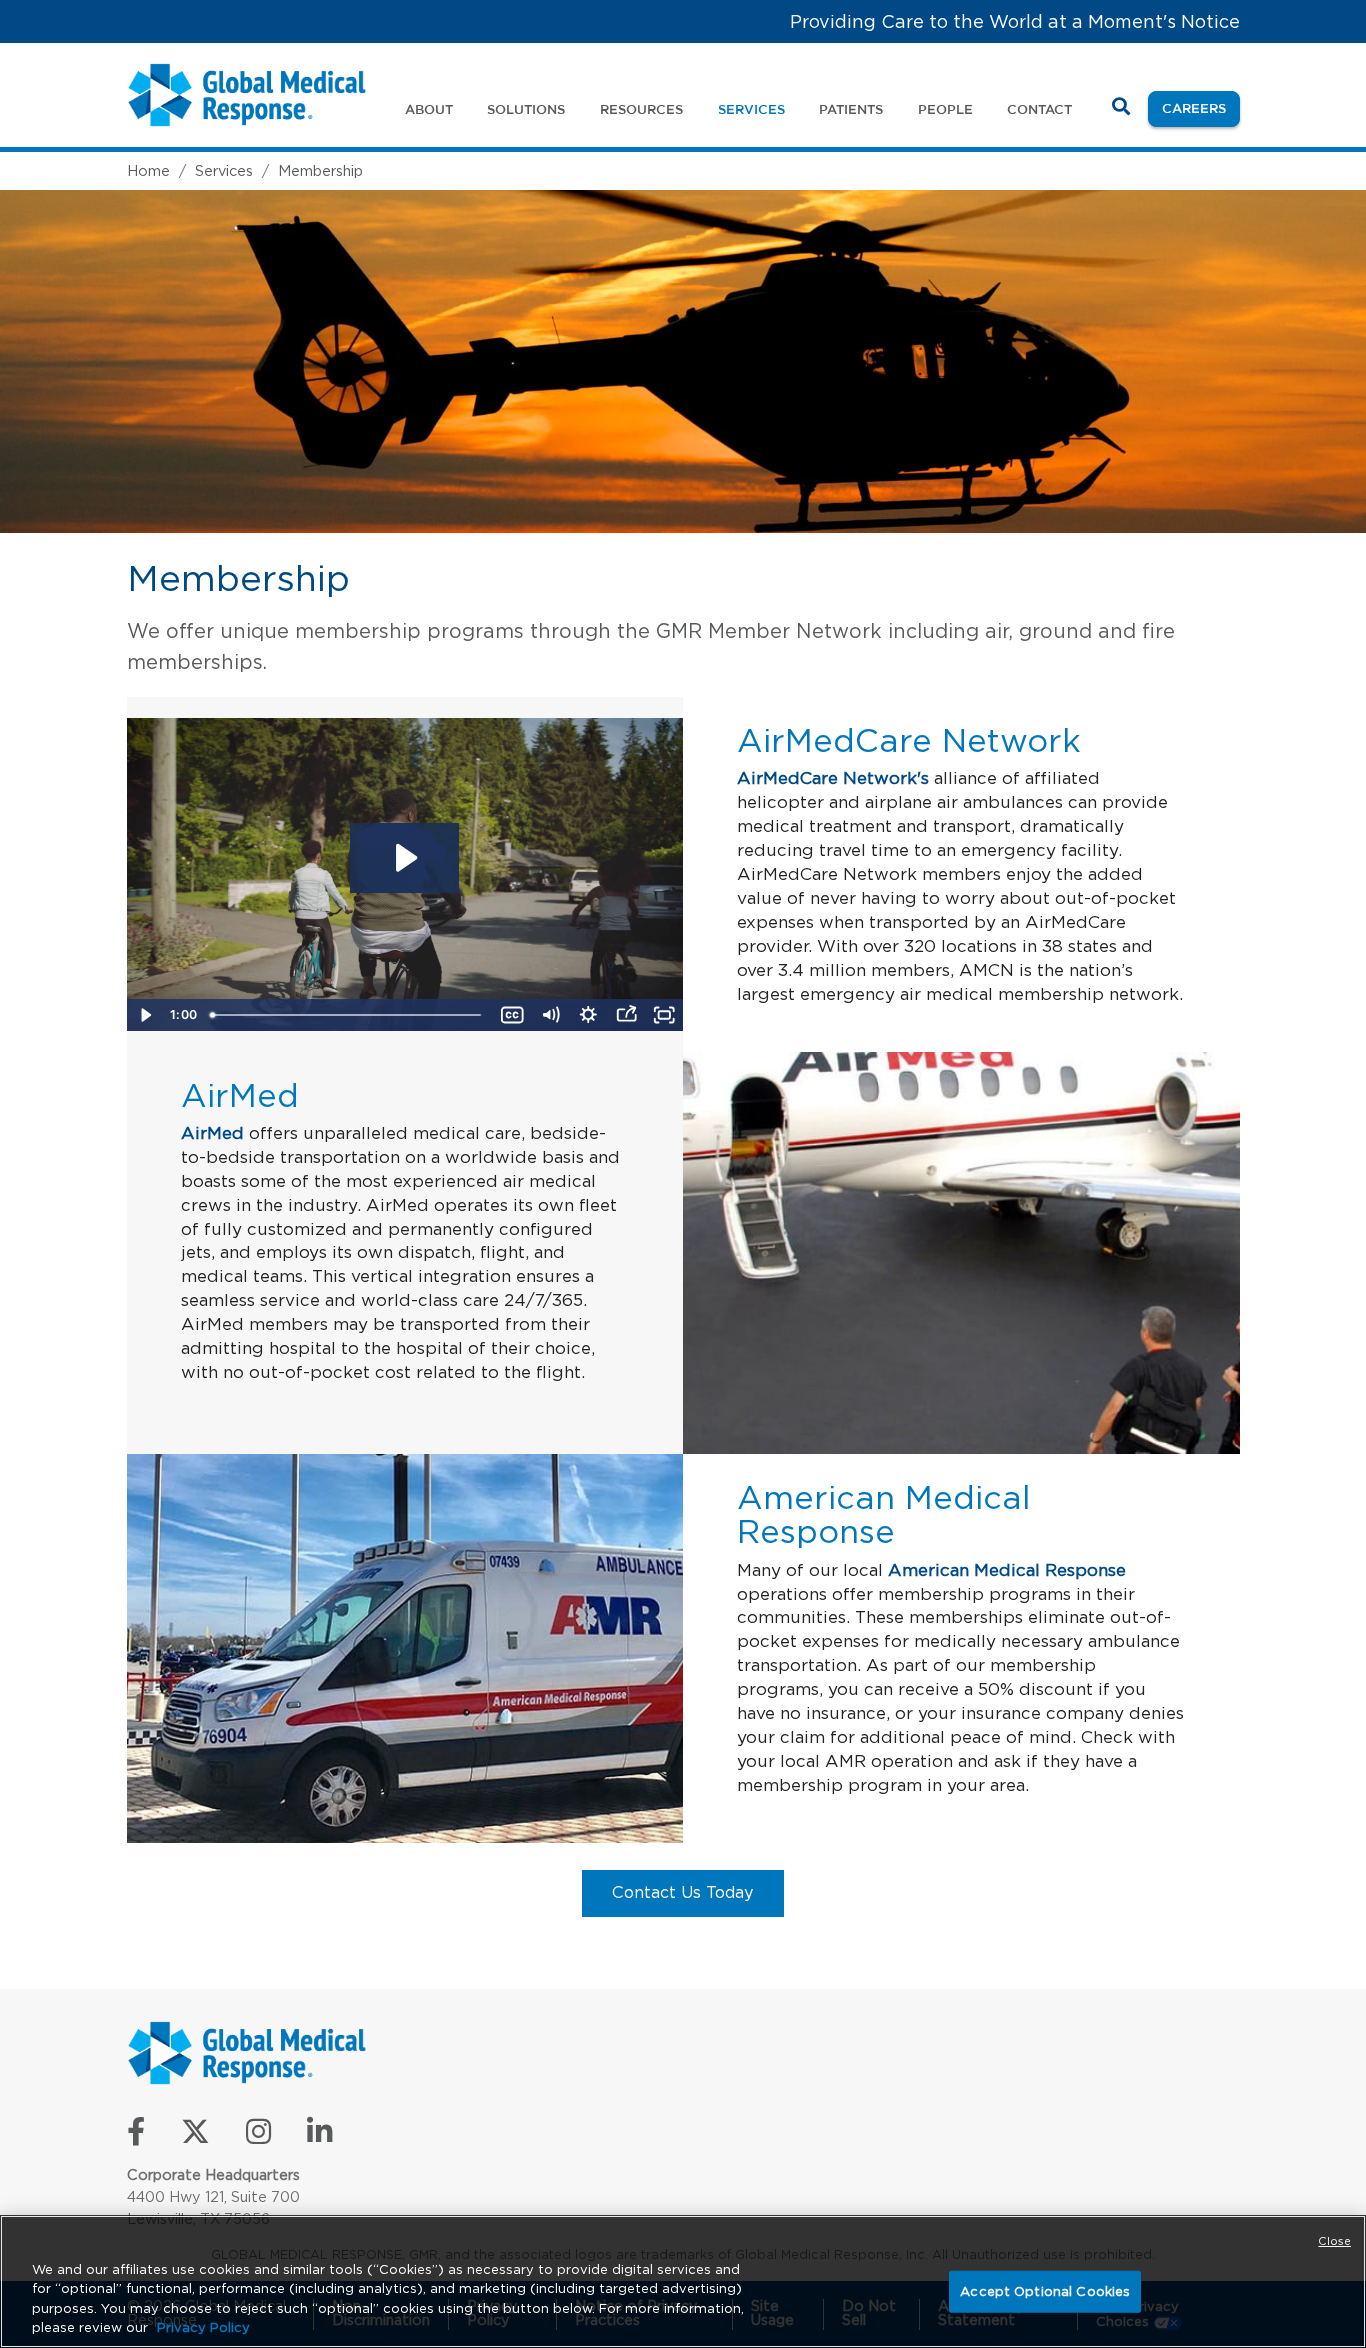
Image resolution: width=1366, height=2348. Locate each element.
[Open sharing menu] (626, 1015)
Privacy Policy (203, 2327)
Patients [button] (851, 109)
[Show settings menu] (588, 1015)
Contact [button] (1039, 109)
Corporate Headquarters (213, 2174)
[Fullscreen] (664, 1015)
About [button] (429, 109)
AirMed (212, 1133)
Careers (1201, 107)
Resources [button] (641, 109)
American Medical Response (1007, 1570)
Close (1334, 2241)
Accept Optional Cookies (1045, 2291)
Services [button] (751, 109)
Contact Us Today (683, 1892)
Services (224, 170)
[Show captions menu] (512, 1015)
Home (148, 170)
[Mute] (550, 1015)
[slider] (347, 1015)
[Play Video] (146, 1015)
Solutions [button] (526, 109)
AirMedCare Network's (833, 778)
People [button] (945, 109)
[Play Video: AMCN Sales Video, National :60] (404, 858)
